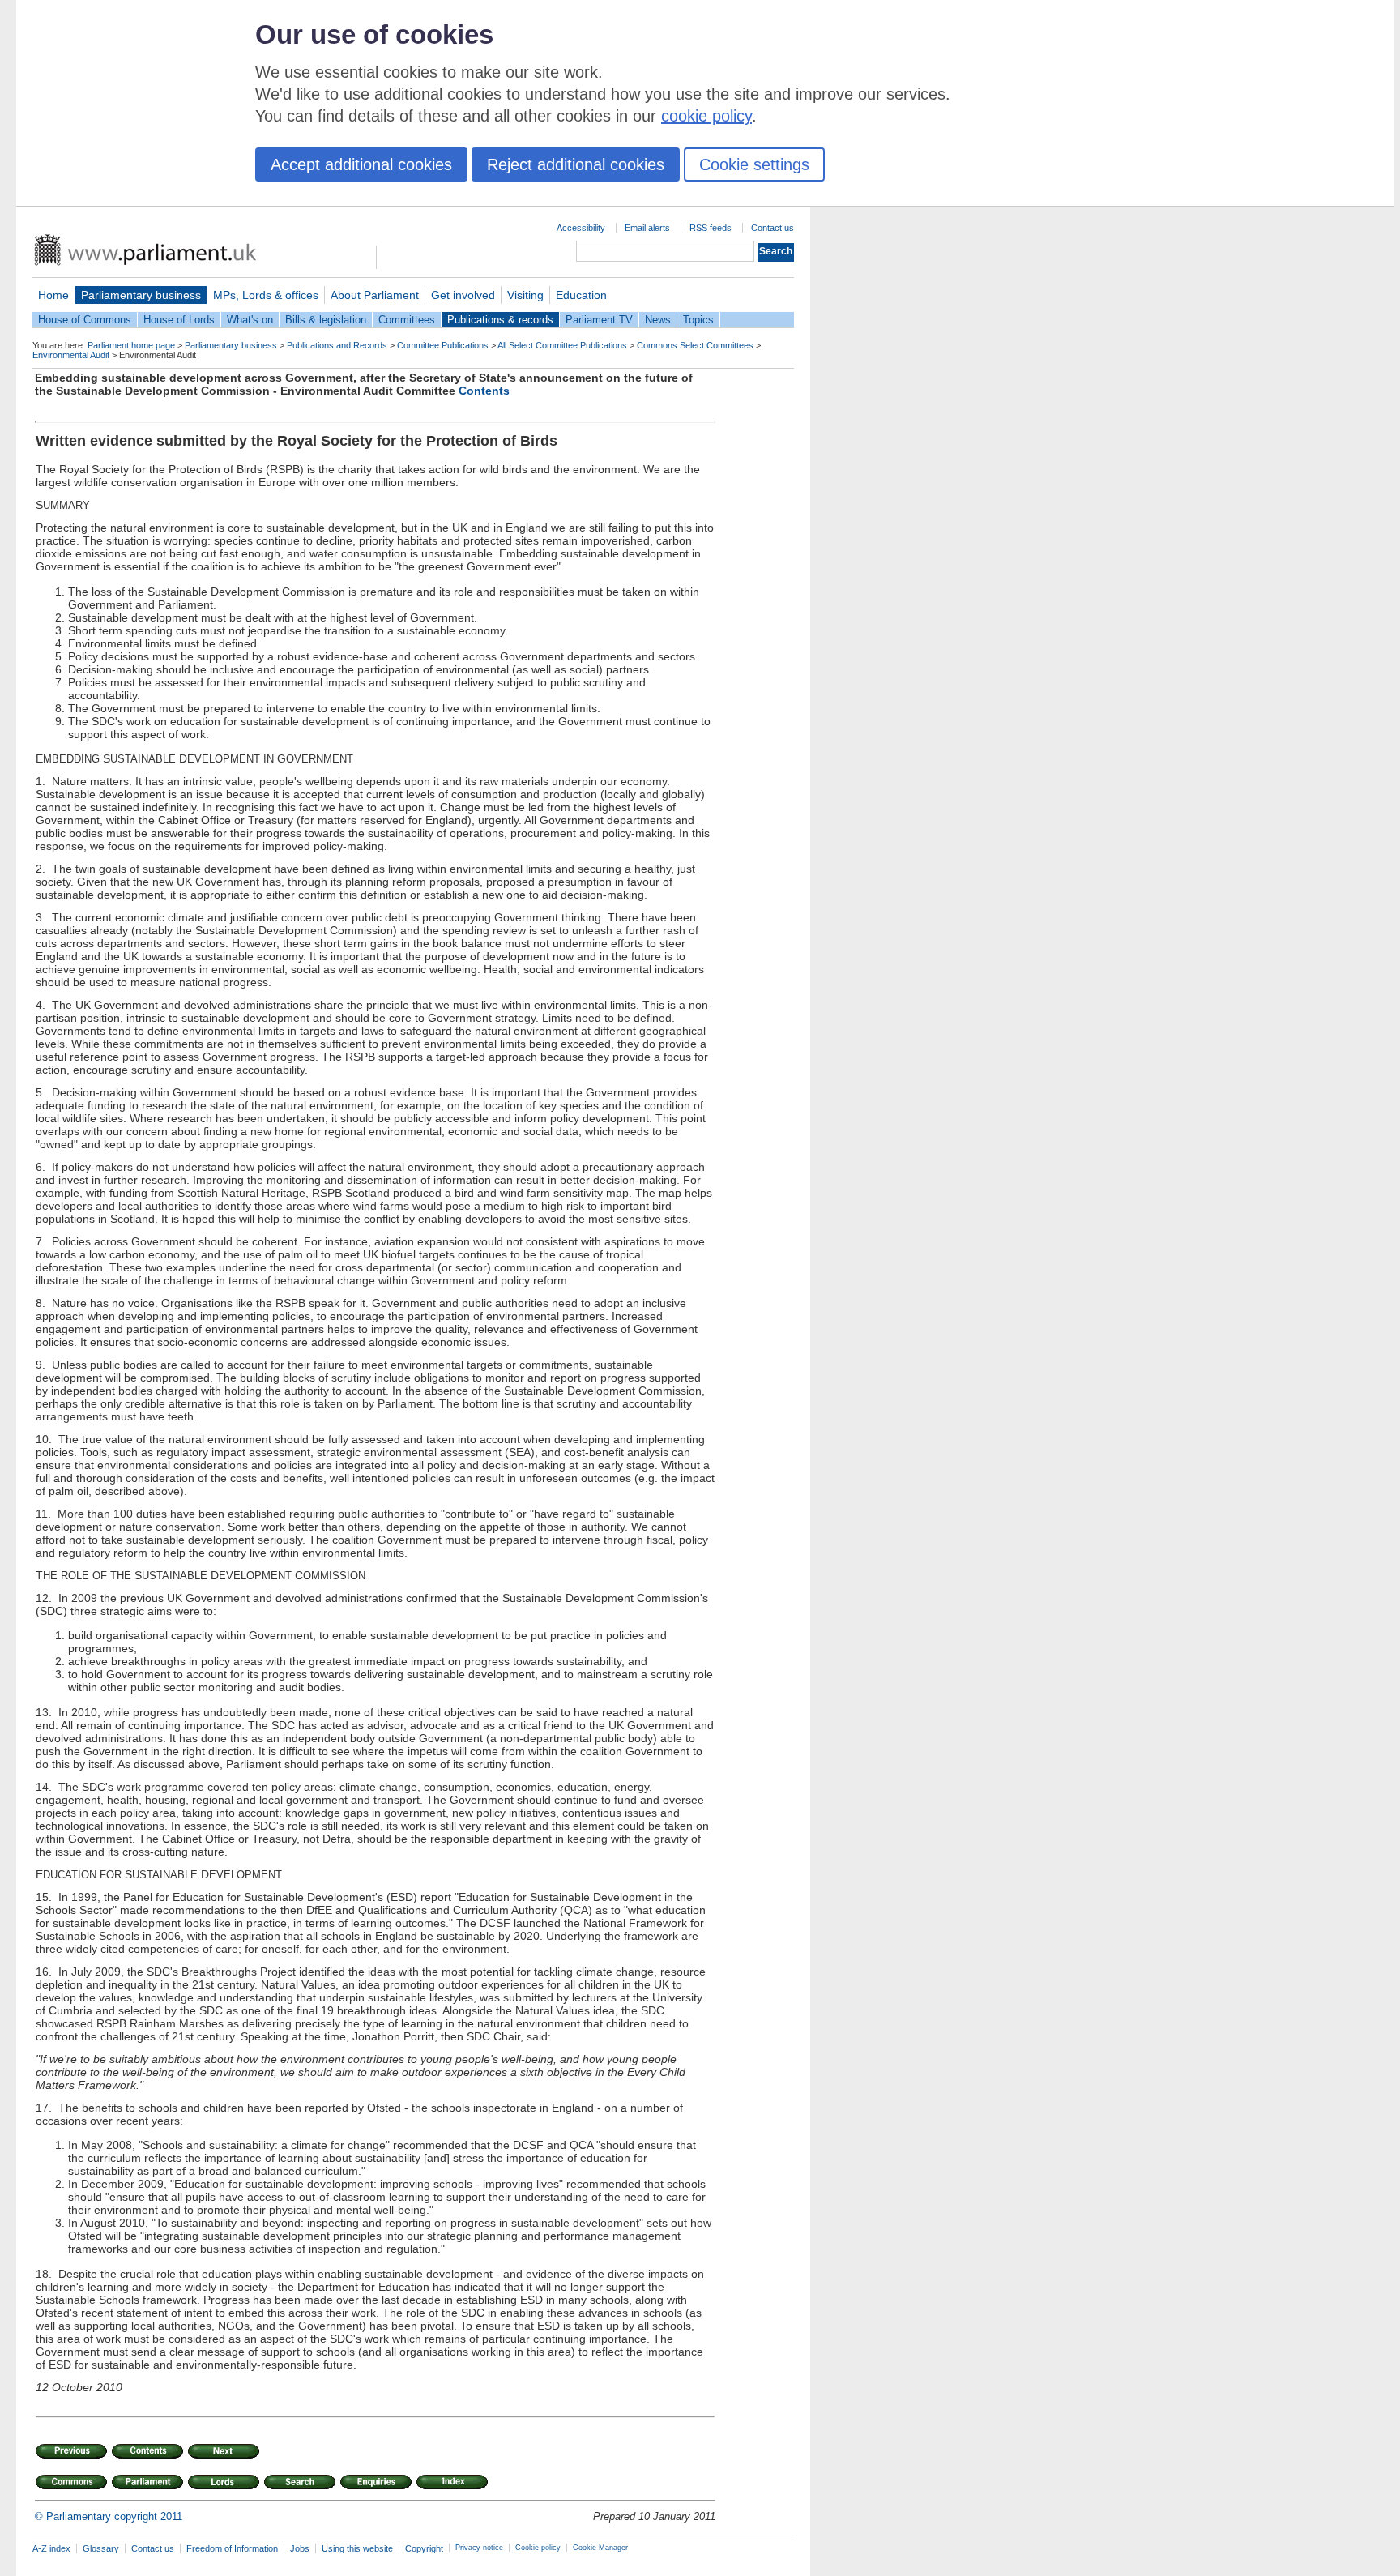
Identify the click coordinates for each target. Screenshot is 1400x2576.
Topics (698, 320)
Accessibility (581, 228)
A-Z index (51, 2548)
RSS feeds (711, 228)
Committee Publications (443, 345)
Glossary (101, 2548)
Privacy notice (479, 2548)
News (658, 320)
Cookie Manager (600, 2548)
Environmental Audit (71, 355)
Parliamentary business (141, 295)
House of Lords (179, 320)
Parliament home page (131, 345)
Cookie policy (538, 2548)
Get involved (463, 295)
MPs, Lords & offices (266, 295)
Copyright (424, 2548)
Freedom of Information (232, 2548)
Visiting (525, 295)
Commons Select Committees (695, 345)
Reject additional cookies (576, 164)
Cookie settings (754, 164)
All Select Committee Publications (562, 345)
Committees (407, 320)
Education (581, 295)
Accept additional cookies (361, 164)
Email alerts (647, 228)
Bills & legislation (326, 320)
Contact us (773, 228)
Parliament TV (599, 320)
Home (53, 295)
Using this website (357, 2548)
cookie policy (706, 116)
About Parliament (375, 295)
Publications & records (500, 320)
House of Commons (85, 320)
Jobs (300, 2548)
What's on (250, 320)
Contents (484, 391)
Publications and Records (337, 345)
